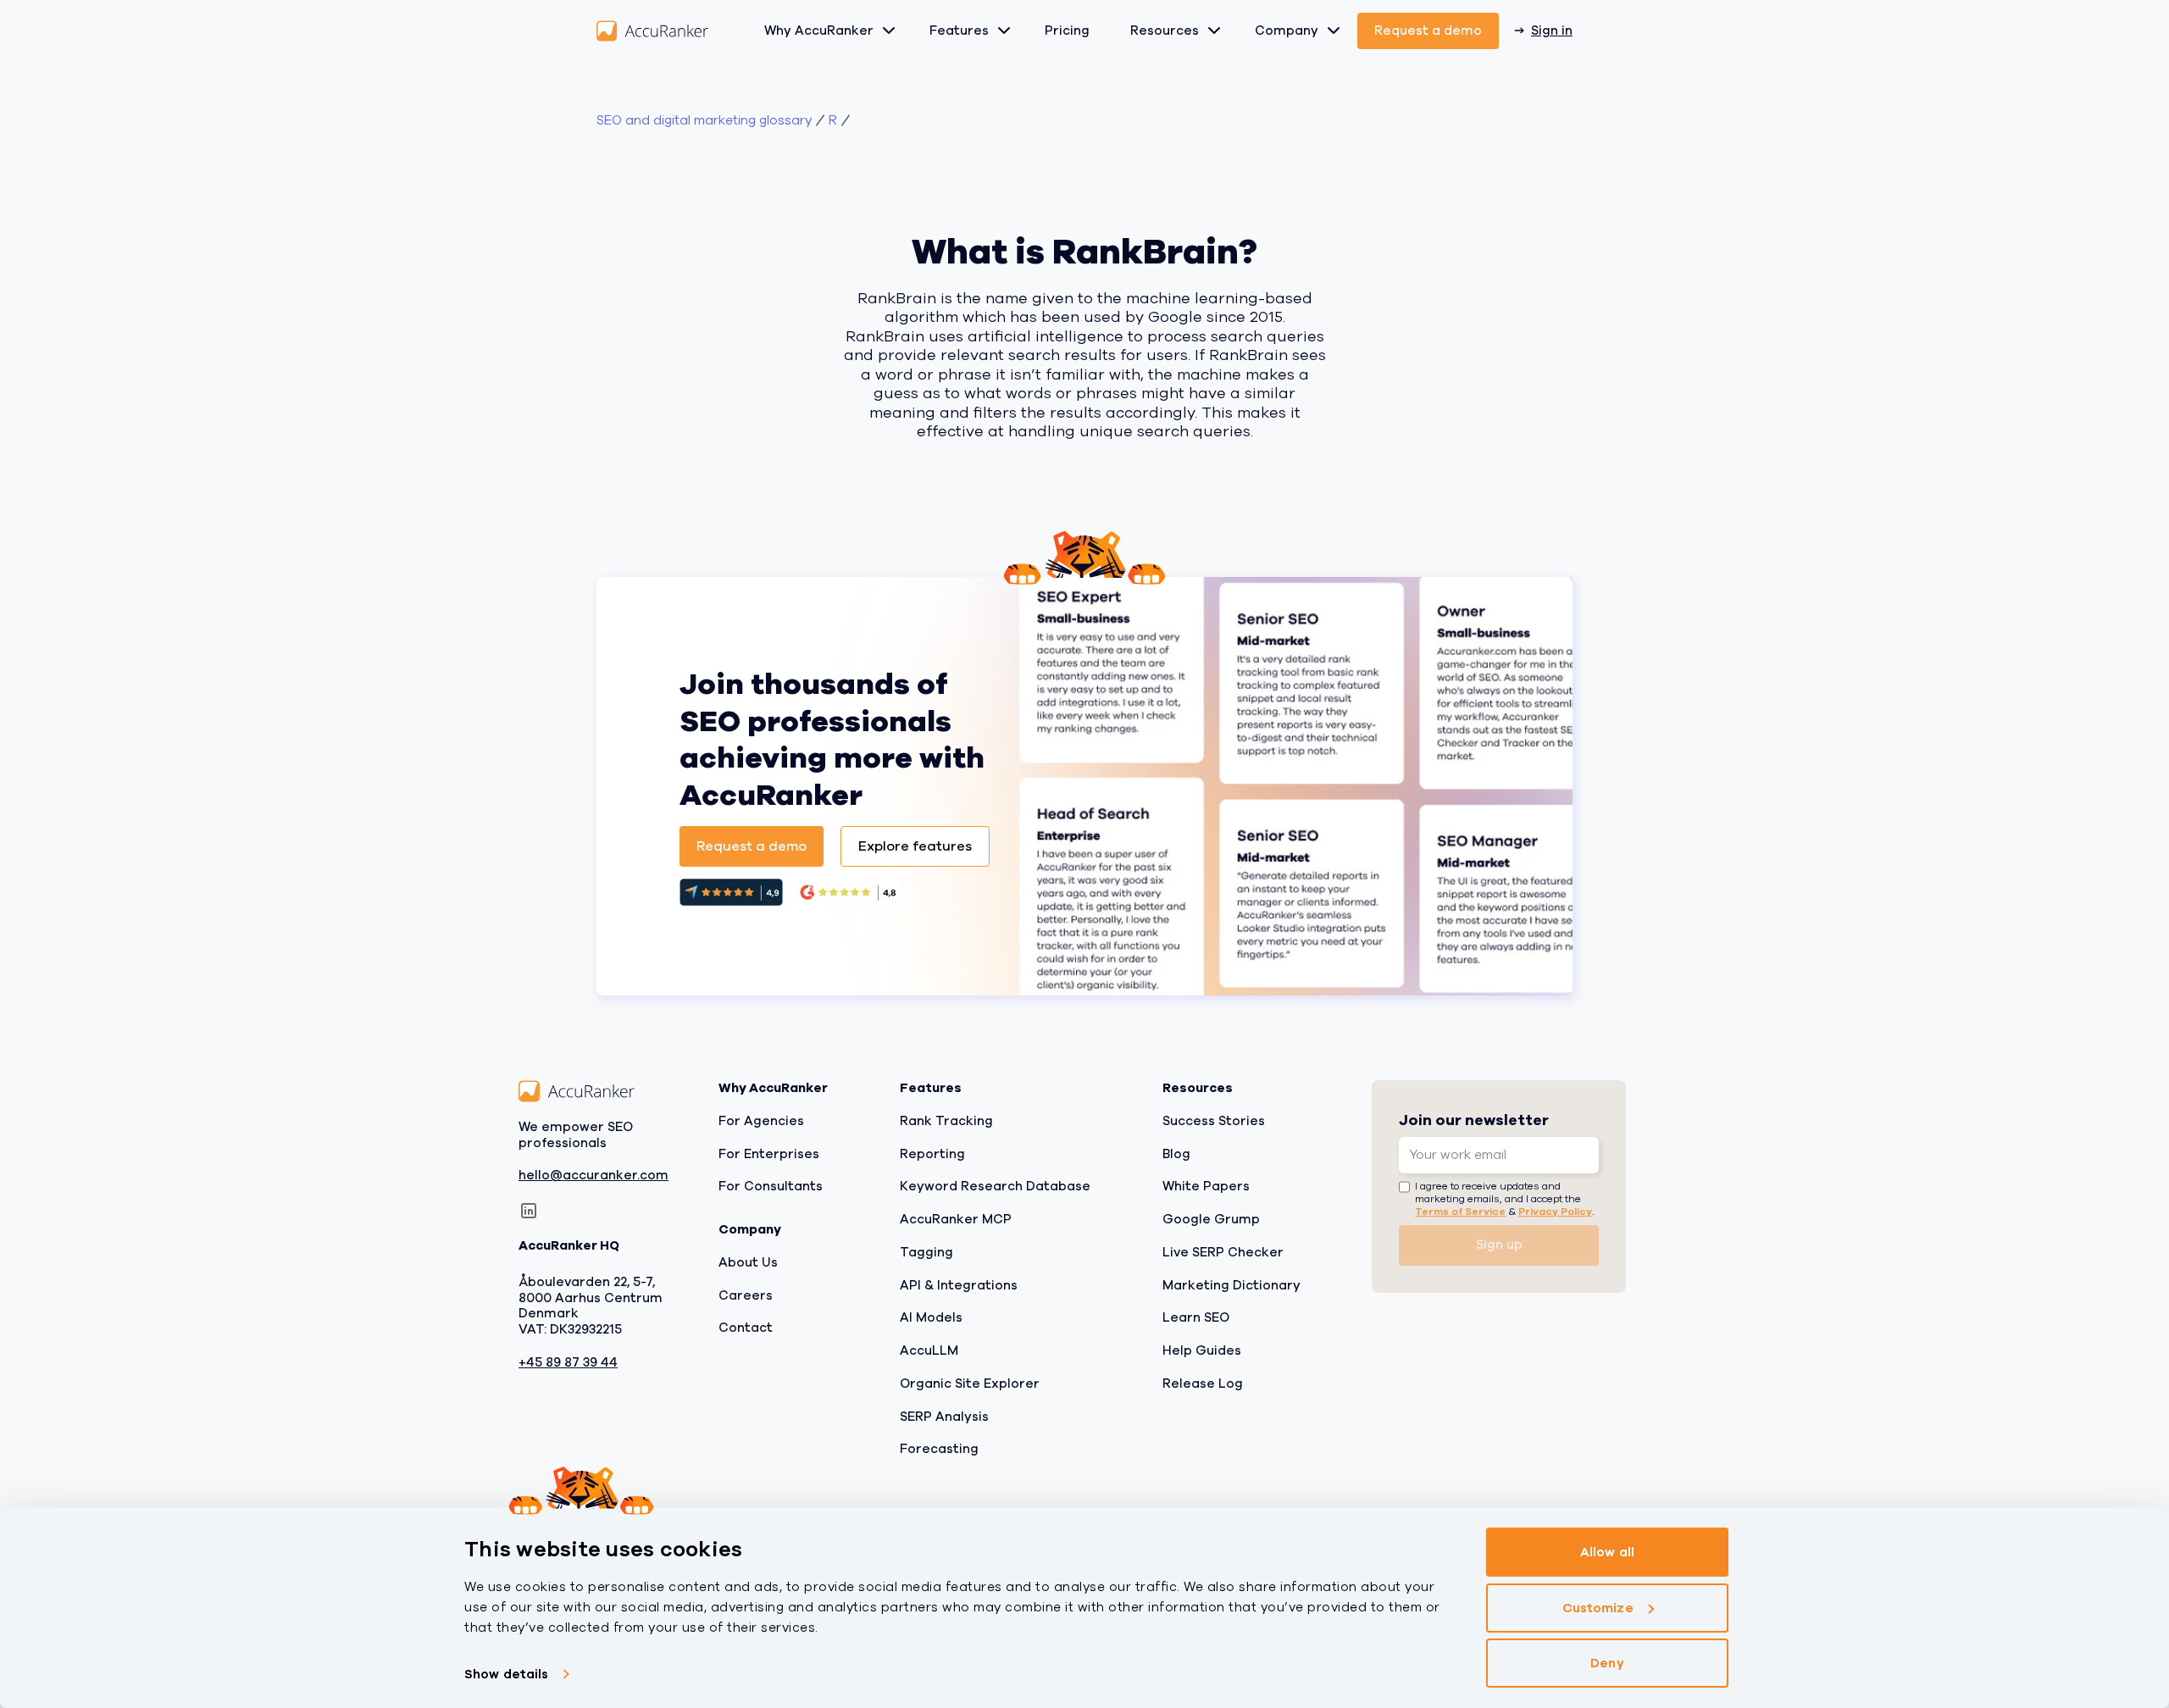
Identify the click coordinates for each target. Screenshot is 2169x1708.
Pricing (1067, 30)
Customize (1598, 1608)
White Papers (1206, 1186)
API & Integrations (959, 1284)
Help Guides (1202, 1350)
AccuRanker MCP (956, 1219)
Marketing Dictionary (1232, 1284)
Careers (746, 1295)
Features (959, 30)
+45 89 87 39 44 (568, 1362)
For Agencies (761, 1120)
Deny (1607, 1663)
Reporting (932, 1153)
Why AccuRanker (819, 30)
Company (1287, 30)
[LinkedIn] (529, 1211)
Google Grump (1211, 1219)
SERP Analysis (944, 1416)
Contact (746, 1328)
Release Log (1203, 1383)
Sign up (1499, 1245)
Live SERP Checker (1223, 1251)
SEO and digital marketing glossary (704, 121)
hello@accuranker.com (594, 1176)
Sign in (1552, 30)
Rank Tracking (946, 1120)
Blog (1176, 1153)
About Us (748, 1262)
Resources (1165, 30)
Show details (506, 1674)
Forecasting (939, 1449)
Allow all (1607, 1552)
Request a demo (1428, 30)
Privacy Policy (1555, 1211)
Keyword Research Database (995, 1186)
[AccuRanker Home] (652, 31)
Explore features (915, 846)
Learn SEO (1196, 1317)
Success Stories (1214, 1120)
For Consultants (771, 1186)
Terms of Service (1460, 1211)
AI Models (931, 1317)
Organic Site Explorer (970, 1383)
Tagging (926, 1251)
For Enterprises (769, 1153)
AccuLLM (929, 1350)
